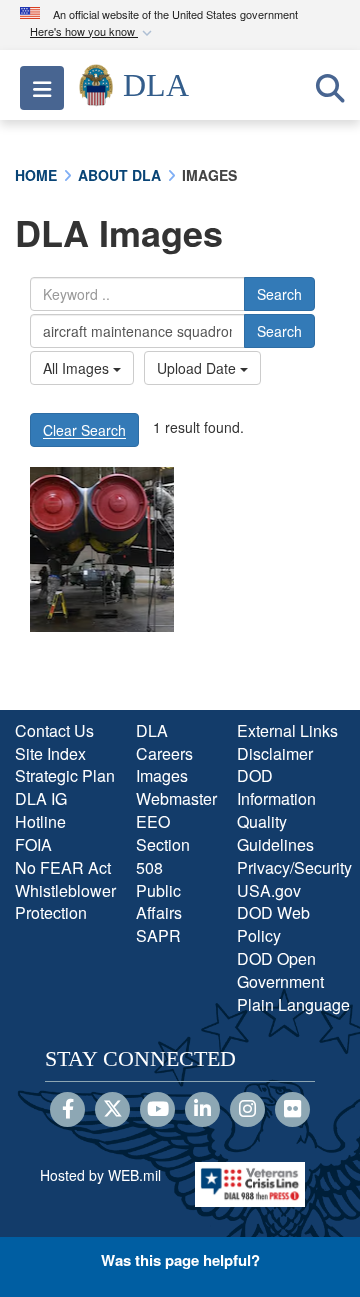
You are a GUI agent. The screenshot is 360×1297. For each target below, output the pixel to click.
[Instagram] (247, 1110)
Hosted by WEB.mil (100, 1175)
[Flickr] (292, 1110)
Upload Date (198, 368)
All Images (78, 368)
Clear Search (84, 430)
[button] (93, 32)
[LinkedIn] (202, 1110)
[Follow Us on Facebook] (67, 1110)
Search (279, 294)
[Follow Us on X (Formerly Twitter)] (112, 1110)
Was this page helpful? (180, 1260)
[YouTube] (157, 1110)
